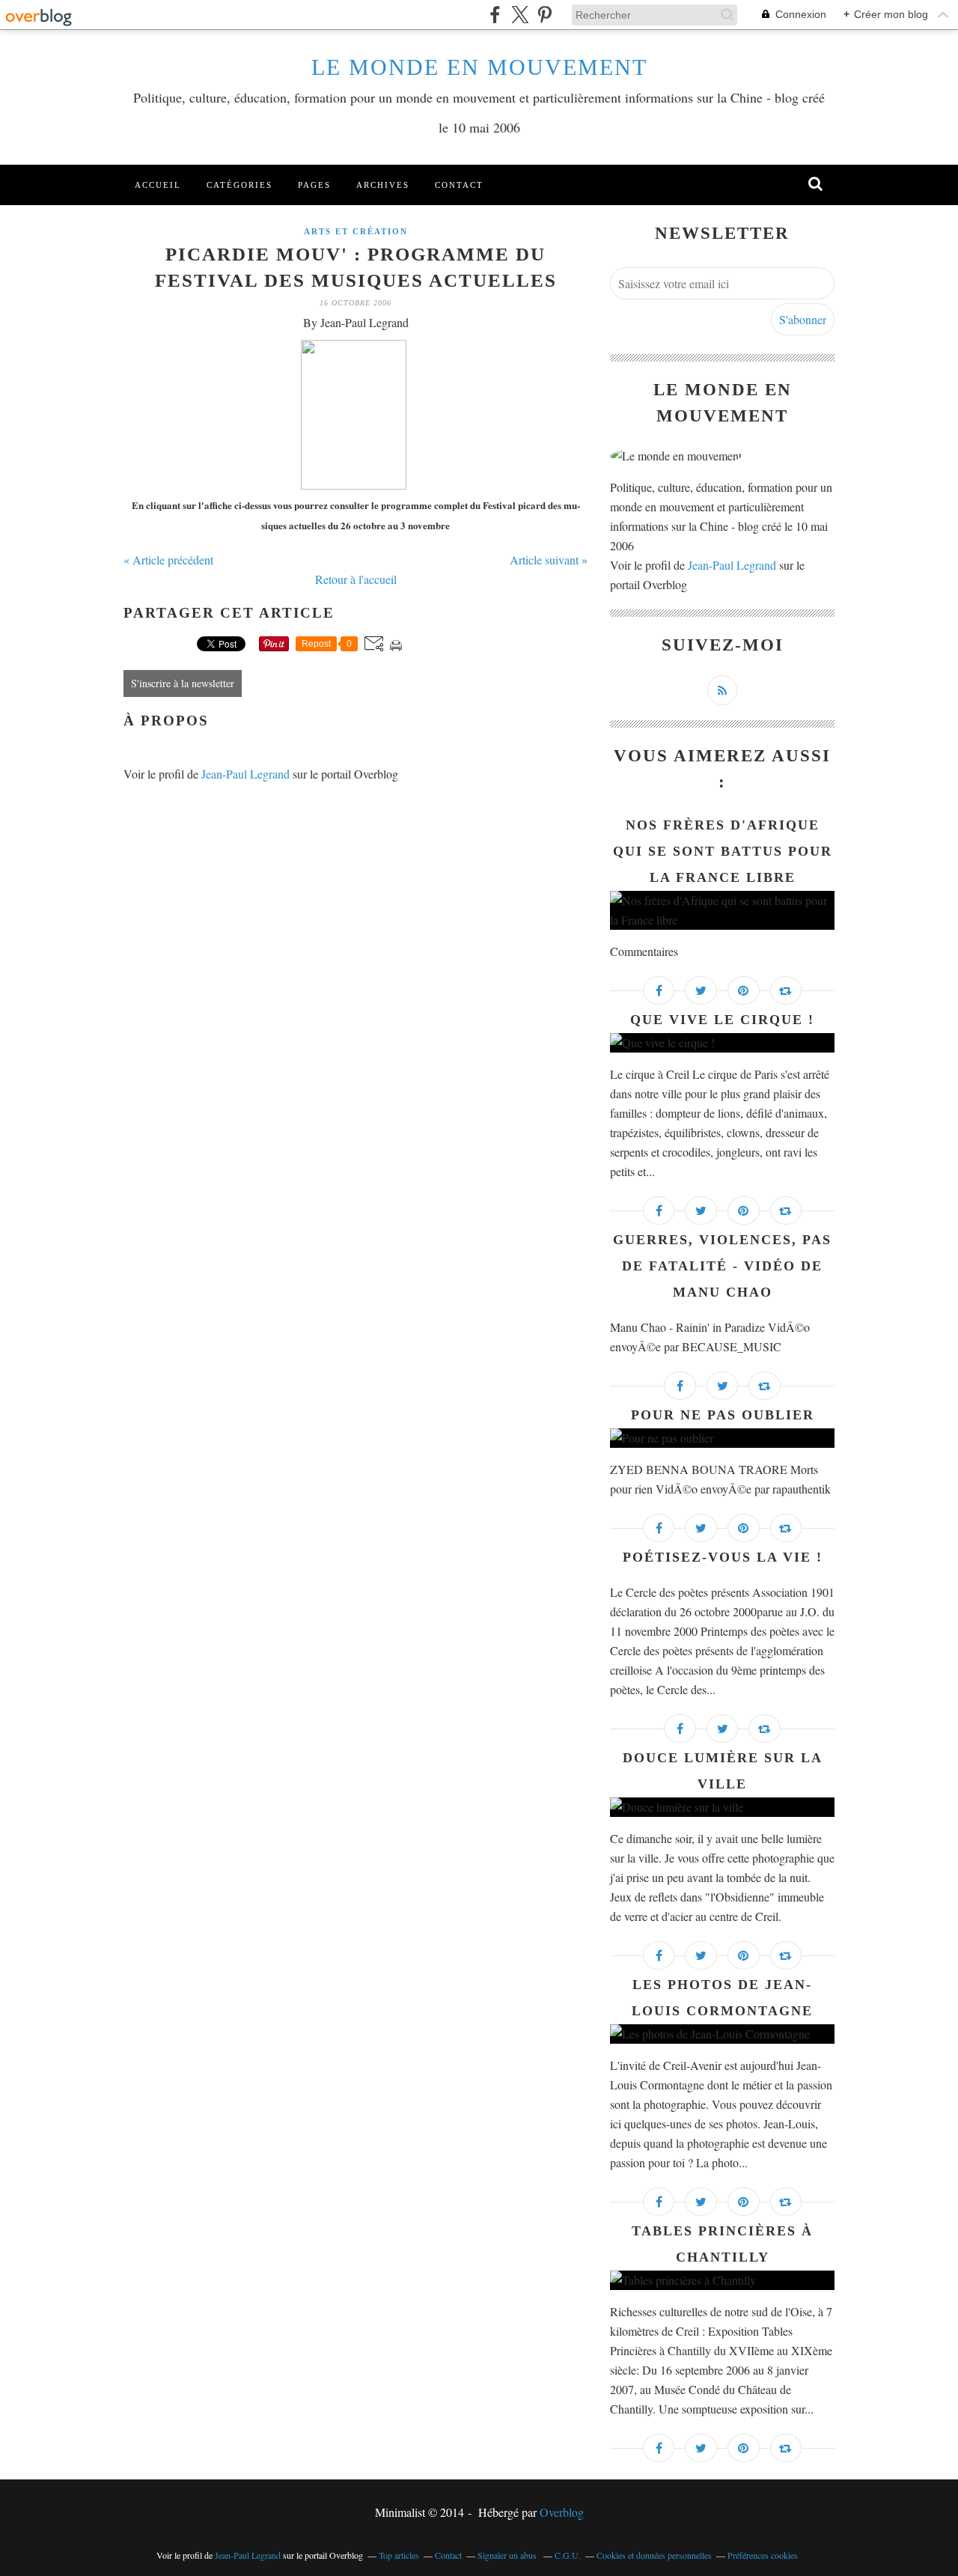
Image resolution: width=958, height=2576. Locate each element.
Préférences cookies (763, 2555)
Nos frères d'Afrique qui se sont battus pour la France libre (723, 851)
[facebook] (495, 15)
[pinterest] (544, 15)
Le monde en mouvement (479, 67)
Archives (383, 185)
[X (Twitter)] (520, 15)
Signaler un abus (508, 2555)
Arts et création (356, 231)
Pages (314, 185)
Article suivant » (549, 560)
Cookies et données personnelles (654, 2555)
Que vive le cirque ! (722, 1020)
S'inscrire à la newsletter (183, 683)
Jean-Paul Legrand (245, 774)
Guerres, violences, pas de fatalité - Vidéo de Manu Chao (722, 1266)
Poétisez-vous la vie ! (723, 1557)
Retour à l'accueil (356, 579)
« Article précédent (168, 560)
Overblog (562, 2512)
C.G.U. (568, 2555)
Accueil (158, 185)
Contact (459, 185)
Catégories (239, 185)
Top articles (399, 2555)
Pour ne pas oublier (723, 1415)
